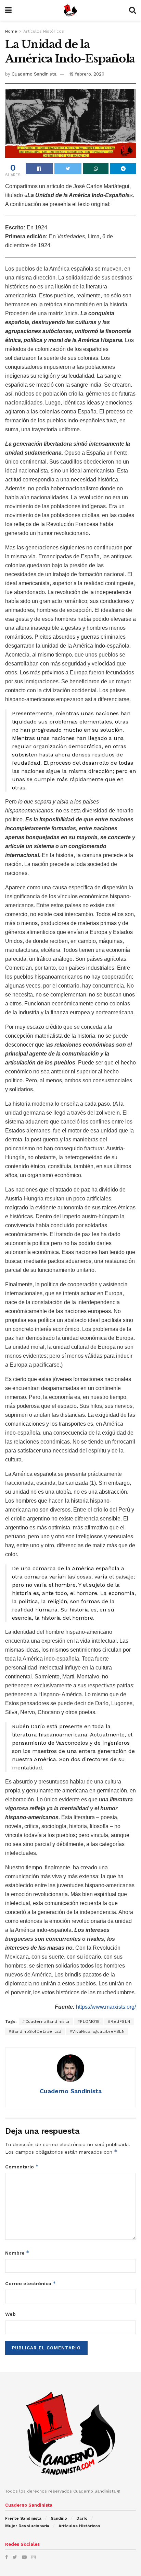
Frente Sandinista (23, 2518)
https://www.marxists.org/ (106, 2007)
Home (11, 31)
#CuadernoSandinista (46, 2021)
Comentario (22, 2167)
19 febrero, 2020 (87, 74)
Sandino (59, 2518)
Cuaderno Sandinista (34, 74)
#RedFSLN (119, 2021)
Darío (82, 2518)
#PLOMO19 (89, 2021)
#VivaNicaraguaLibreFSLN (97, 2031)
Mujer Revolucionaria (27, 2526)
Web (10, 2314)
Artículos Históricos (44, 31)
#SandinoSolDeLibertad (35, 2031)
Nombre (17, 2253)
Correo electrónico (31, 2283)
